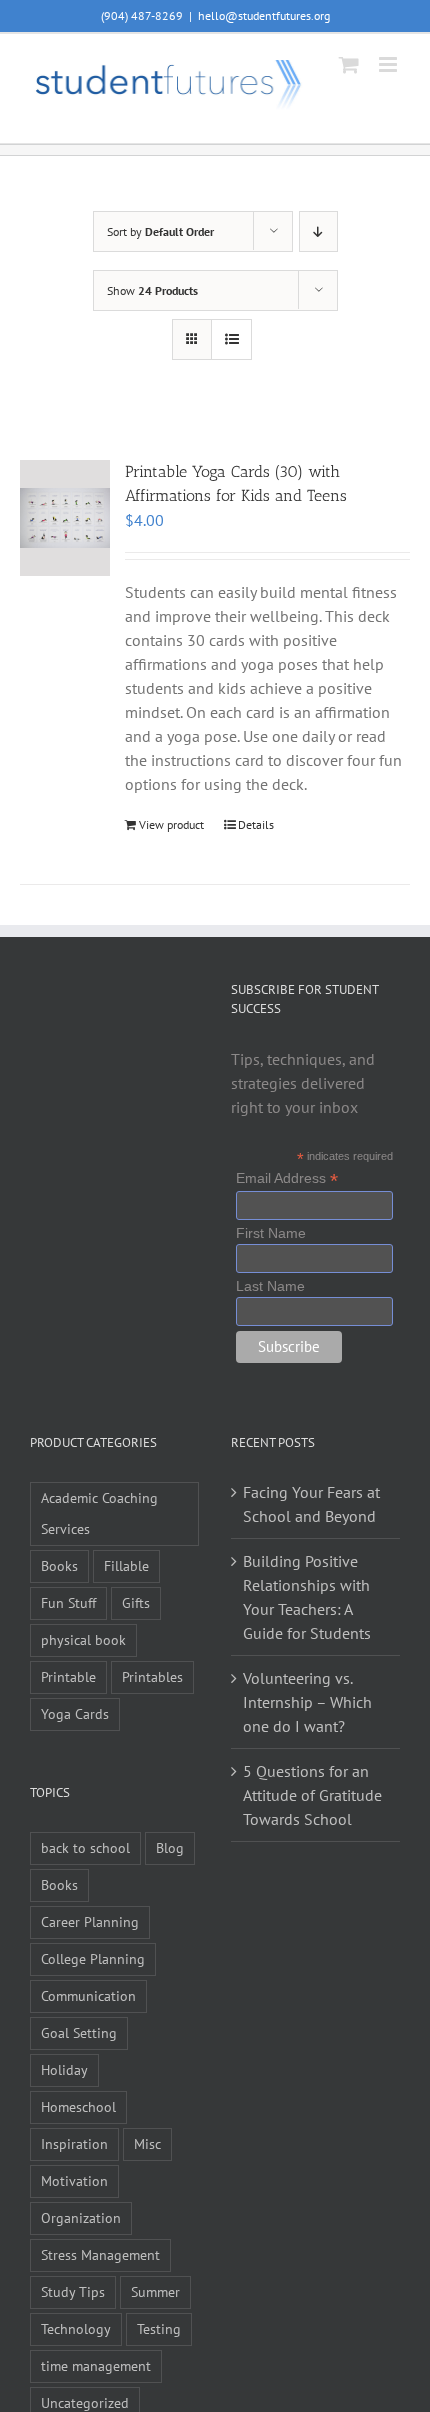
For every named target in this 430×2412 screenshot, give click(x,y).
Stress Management (100, 2254)
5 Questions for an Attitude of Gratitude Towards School (312, 1795)
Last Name (270, 1286)
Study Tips (73, 2291)
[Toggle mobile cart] (349, 64)
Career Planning (90, 1921)
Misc (147, 2143)
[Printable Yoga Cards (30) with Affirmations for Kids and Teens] (65, 518)
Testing (159, 2328)
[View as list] (231, 339)
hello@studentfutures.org (264, 15)
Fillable (126, 1565)
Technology (76, 2328)
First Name (271, 1233)
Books (59, 1565)
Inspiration (74, 2143)
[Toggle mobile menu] (389, 64)
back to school (85, 1847)
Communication (88, 1995)
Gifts (136, 1602)
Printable (68, 1676)
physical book (83, 1639)
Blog (170, 1847)
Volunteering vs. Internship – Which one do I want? (307, 1702)
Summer (155, 2291)
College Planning (93, 1958)
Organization (81, 2217)
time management (96, 2365)
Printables (152, 1676)
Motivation (74, 2180)
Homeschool (78, 2106)
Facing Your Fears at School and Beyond (311, 1504)
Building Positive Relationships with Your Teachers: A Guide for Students (307, 1597)
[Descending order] (318, 231)
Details (256, 824)
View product (171, 824)
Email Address (287, 1178)
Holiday (64, 2069)
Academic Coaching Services (99, 1513)
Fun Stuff (68, 1602)
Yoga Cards (75, 1713)
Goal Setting (79, 2032)
